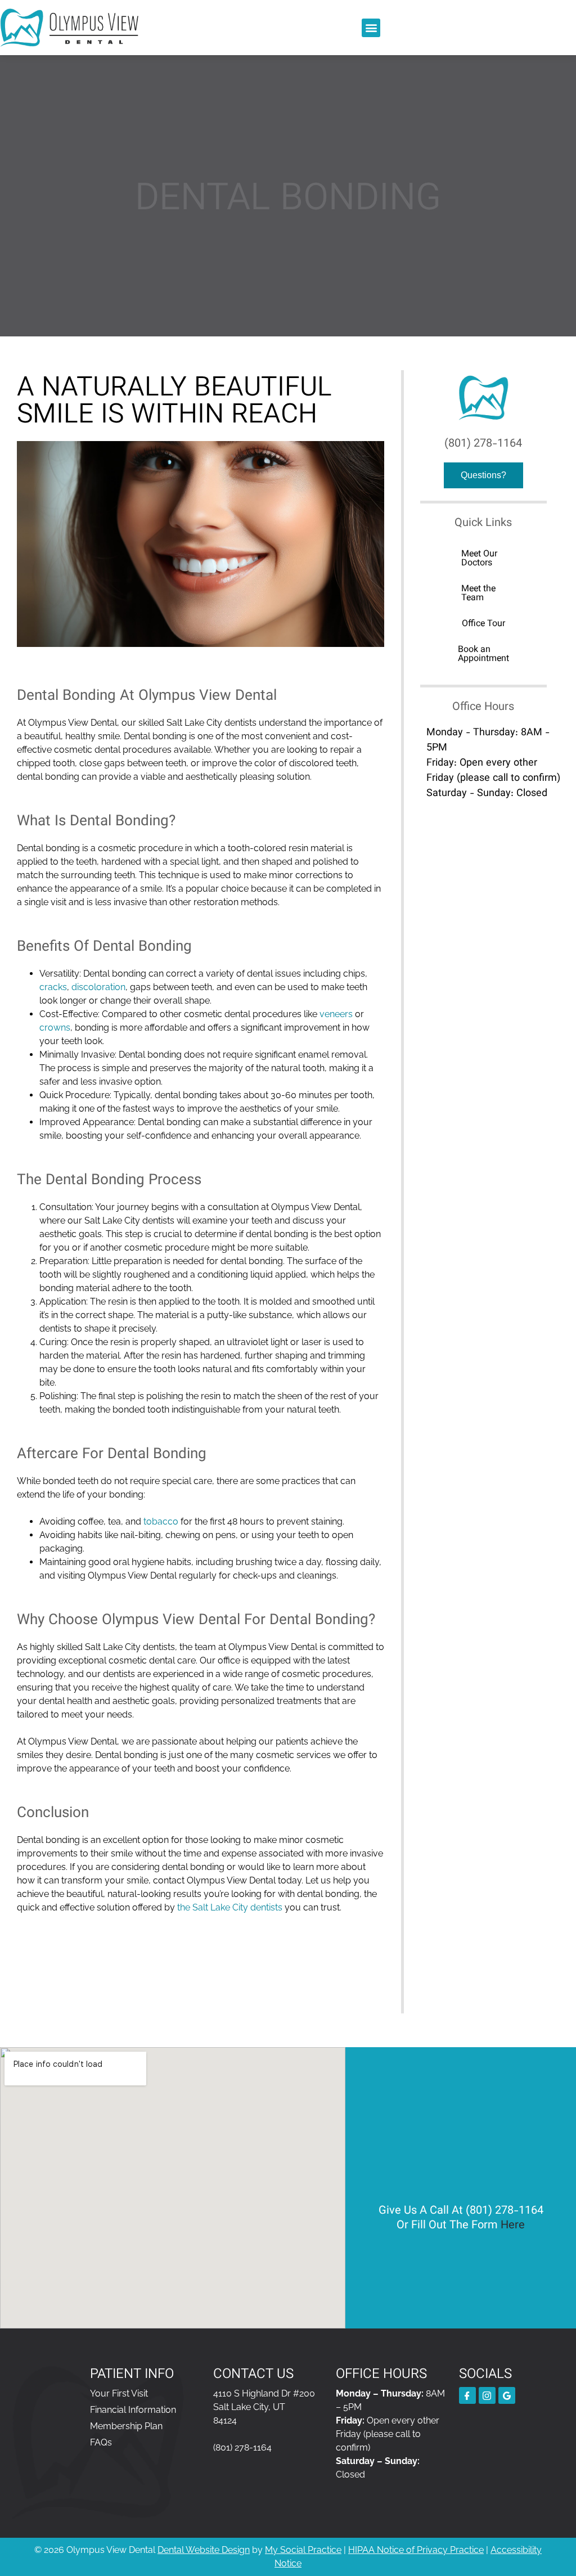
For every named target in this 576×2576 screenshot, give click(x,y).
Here (513, 2226)
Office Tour (483, 624)
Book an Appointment (483, 655)
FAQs (101, 2442)
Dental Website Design (204, 2550)
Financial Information (133, 2410)
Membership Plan (126, 2426)
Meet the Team (478, 594)
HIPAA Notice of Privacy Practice (416, 2550)
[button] (371, 28)
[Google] (507, 2395)
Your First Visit (119, 2393)
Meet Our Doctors (479, 559)
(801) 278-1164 (483, 444)
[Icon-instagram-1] (487, 2395)
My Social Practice (303, 2550)
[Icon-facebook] (467, 2395)
